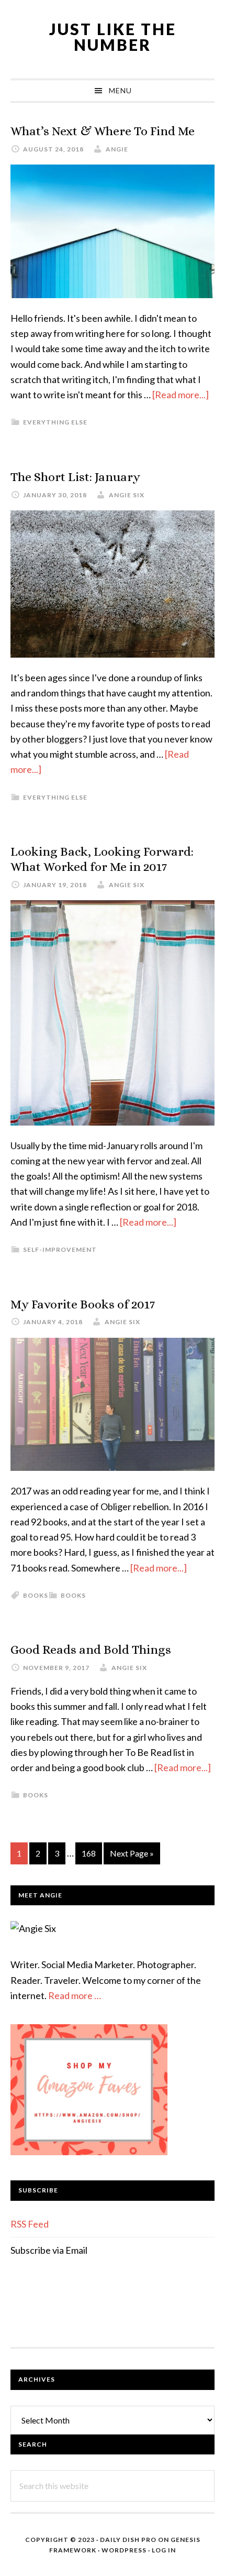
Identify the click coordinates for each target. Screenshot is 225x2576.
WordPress (124, 2550)
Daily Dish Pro (128, 2540)
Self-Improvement (60, 1249)
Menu (120, 90)
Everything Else (55, 422)
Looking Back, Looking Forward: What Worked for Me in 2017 (102, 859)
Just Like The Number (113, 37)
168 (91, 1856)
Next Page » (132, 1856)
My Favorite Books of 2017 (83, 1304)
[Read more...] (181, 395)
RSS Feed (30, 2224)
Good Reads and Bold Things (91, 1650)
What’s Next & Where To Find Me (103, 131)
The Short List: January (75, 477)
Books (73, 1595)
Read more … (75, 1995)
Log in (164, 2550)
